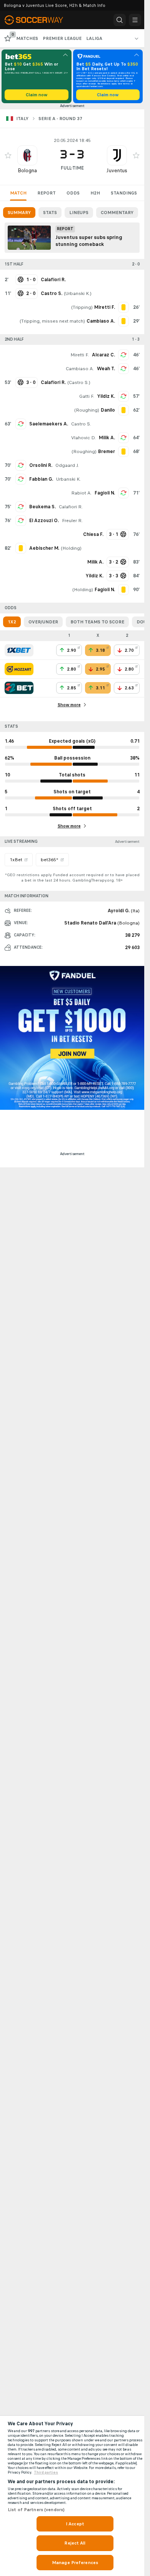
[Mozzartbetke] (19, 669)
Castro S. (79, 382)
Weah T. (106, 369)
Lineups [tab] (79, 213)
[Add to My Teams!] (8, 155)
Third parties (46, 2472)
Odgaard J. (67, 465)
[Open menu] (135, 20)
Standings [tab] (124, 193)
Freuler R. (72, 521)
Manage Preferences (75, 2563)
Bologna (27, 171)
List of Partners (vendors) (36, 2510)
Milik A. (107, 438)
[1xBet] (19, 650)
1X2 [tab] (12, 622)
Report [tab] (47, 193)
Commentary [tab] (117, 213)
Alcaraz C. (103, 355)
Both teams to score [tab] (97, 622)
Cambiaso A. (80, 369)
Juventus (117, 171)
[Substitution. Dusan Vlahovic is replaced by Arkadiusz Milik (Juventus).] (123, 438)
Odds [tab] (73, 193)
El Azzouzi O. (44, 521)
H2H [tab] (95, 193)
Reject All (75, 2543)
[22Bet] (19, 688)
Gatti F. (87, 396)
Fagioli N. (105, 493)
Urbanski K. (78, 293)
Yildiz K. (106, 396)
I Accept (75, 2524)
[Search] (120, 20)
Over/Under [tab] (43, 622)
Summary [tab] (19, 213)
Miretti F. (80, 355)
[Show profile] (27, 155)
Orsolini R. (41, 465)
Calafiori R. (71, 507)
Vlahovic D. (83, 438)
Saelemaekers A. (49, 424)
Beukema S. (42, 507)
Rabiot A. (81, 493)
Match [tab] (18, 193)
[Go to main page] (39, 20)
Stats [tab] (50, 213)
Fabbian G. (41, 479)
